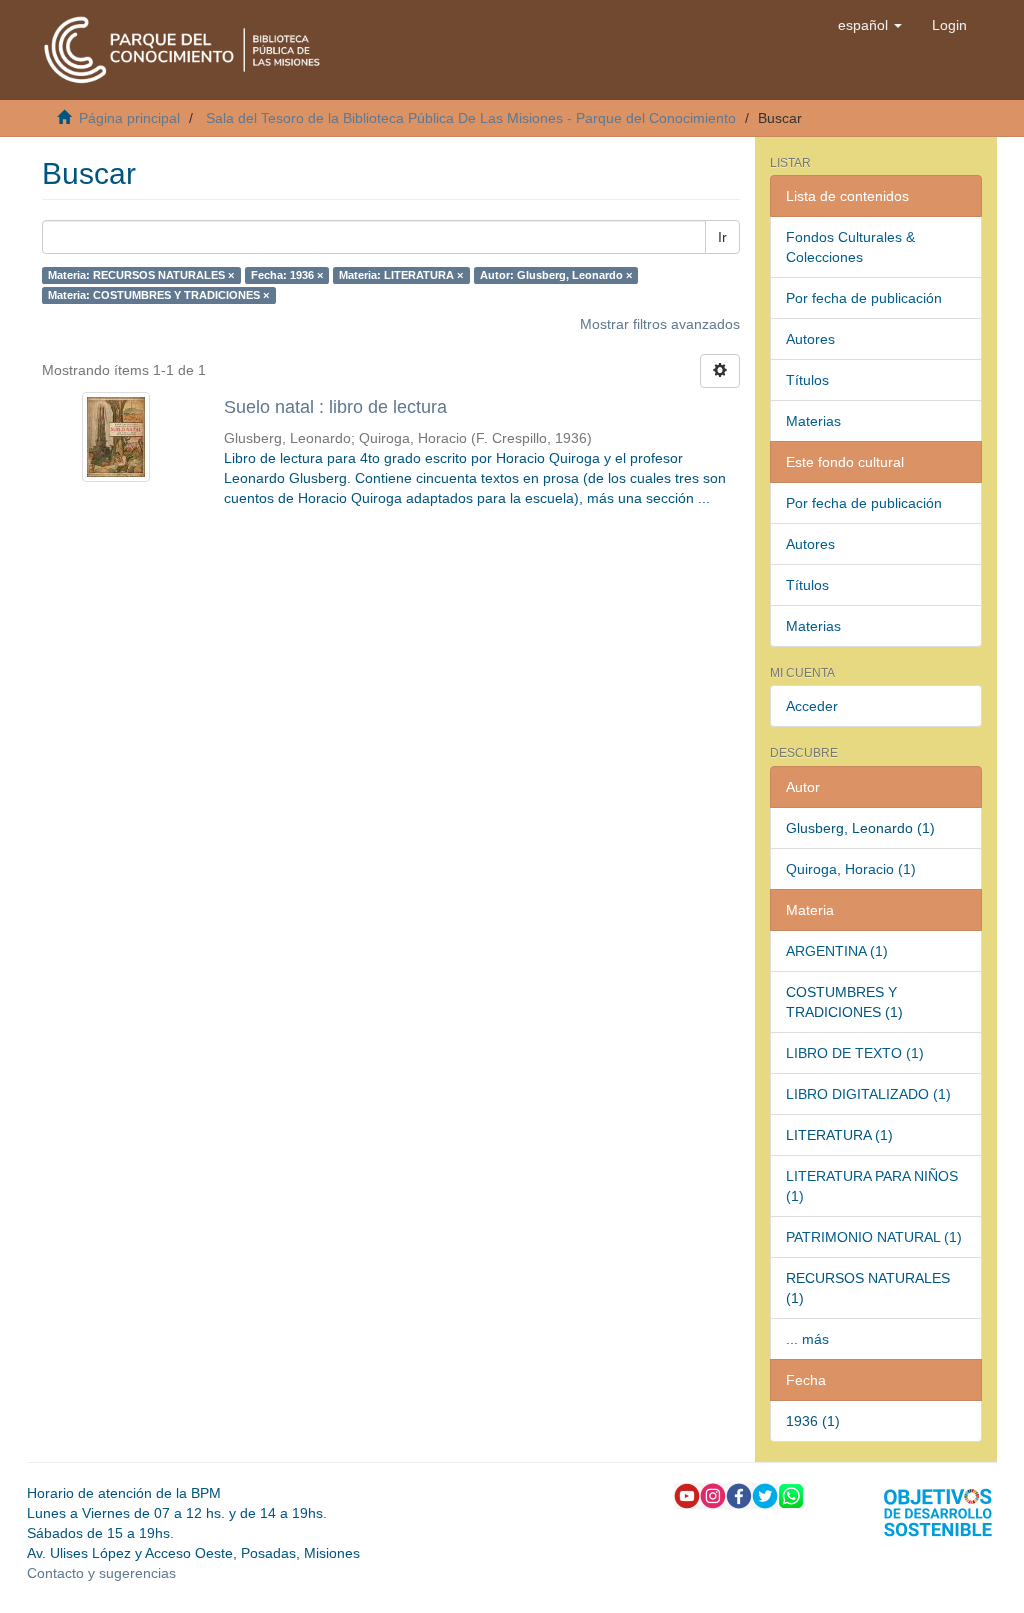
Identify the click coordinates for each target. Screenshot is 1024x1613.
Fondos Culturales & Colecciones (850, 247)
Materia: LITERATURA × (401, 275)
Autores (810, 339)
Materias (813, 421)
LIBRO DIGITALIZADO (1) (868, 1094)
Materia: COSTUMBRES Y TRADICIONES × (158, 295)
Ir (722, 237)
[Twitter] (765, 1494)
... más (807, 1339)
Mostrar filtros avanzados (660, 324)
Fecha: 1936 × (287, 275)
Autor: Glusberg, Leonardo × (556, 275)
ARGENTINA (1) (837, 951)
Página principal (129, 118)
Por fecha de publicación (864, 298)
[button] (870, 25)
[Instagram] (713, 1494)
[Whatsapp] (791, 1494)
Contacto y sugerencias (101, 1573)
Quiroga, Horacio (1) (851, 869)
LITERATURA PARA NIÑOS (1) (872, 1186)
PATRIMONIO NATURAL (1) (874, 1237)
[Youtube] (687, 1494)
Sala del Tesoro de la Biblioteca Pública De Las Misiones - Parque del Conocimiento (471, 118)
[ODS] (938, 1511)
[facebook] (739, 1494)
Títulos (807, 380)
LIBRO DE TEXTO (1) (855, 1053)
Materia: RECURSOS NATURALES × (141, 275)
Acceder (812, 706)
